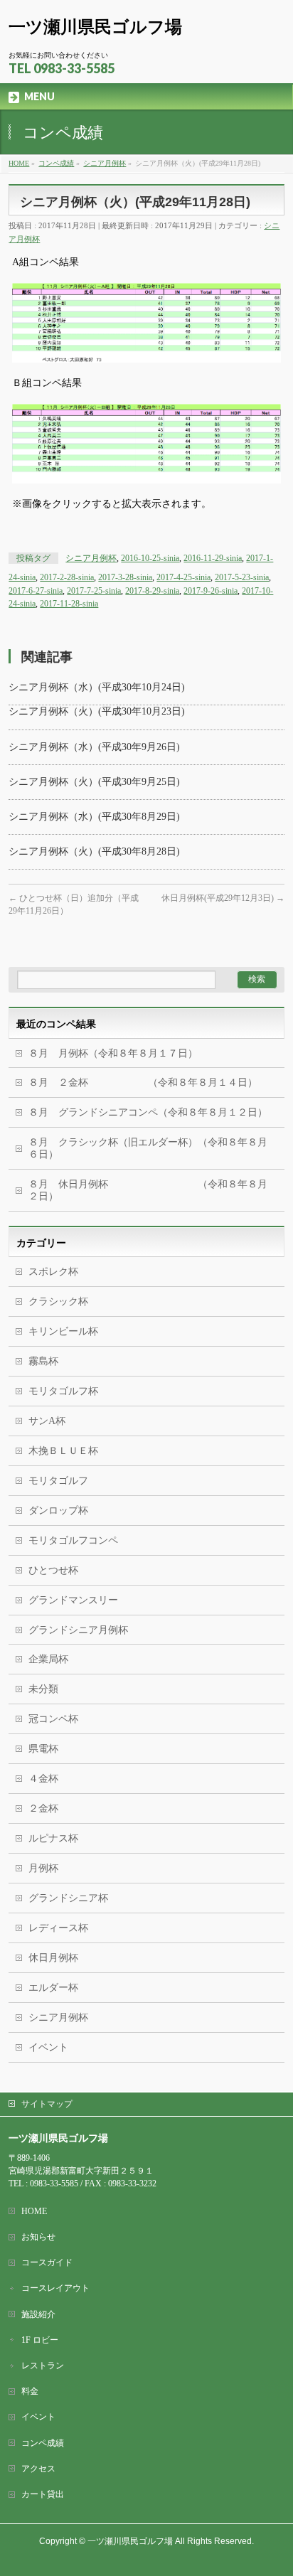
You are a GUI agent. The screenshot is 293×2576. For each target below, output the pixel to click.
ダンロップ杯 (58, 1511)
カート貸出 (43, 2494)
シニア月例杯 (91, 558)
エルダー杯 (53, 1988)
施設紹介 (38, 2314)
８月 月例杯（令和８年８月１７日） (113, 1053)
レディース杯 (58, 1928)
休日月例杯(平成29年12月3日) (223, 898)
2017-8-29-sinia (152, 591)
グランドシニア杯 (68, 1898)
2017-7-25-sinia (94, 591)
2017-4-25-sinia (183, 577)
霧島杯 (43, 1361)
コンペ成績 (43, 2443)
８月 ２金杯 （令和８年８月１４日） (143, 1083)
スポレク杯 (53, 1272)
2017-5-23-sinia (242, 577)
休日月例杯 (53, 1958)
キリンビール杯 (63, 1331)
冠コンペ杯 (53, 1719)
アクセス (38, 2469)
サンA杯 (47, 1421)
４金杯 (43, 1779)
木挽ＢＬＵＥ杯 (63, 1451)
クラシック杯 (58, 1302)
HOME (34, 2211)
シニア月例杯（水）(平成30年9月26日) (94, 747)
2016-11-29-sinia (213, 558)
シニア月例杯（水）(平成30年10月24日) (97, 687)
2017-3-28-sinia (125, 577)
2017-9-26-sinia (211, 591)
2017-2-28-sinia (67, 577)
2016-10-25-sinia (150, 558)
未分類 (43, 1689)
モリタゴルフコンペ (73, 1540)
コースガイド (47, 2262)
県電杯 (43, 1749)
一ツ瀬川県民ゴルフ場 (95, 27)
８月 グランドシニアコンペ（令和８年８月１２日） (148, 1112)
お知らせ (38, 2237)
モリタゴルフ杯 (63, 1391)
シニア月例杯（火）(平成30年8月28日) (94, 851)
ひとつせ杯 (53, 1570)
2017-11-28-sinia (69, 604)
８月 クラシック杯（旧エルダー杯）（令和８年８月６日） (148, 1148)
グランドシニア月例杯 (78, 1630)
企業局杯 (48, 1659)
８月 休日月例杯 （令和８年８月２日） (148, 1190)
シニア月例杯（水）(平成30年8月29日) (94, 817)
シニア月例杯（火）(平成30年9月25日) (94, 782)
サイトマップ (47, 2104)
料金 (30, 2391)
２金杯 (43, 1808)
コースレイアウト (55, 2288)
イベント (48, 2047)
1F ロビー (40, 2340)
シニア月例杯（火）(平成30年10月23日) (97, 711)
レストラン (43, 2366)
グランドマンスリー (73, 1600)
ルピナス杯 (53, 1838)
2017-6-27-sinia (36, 591)
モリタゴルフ (58, 1481)
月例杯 (43, 1868)
